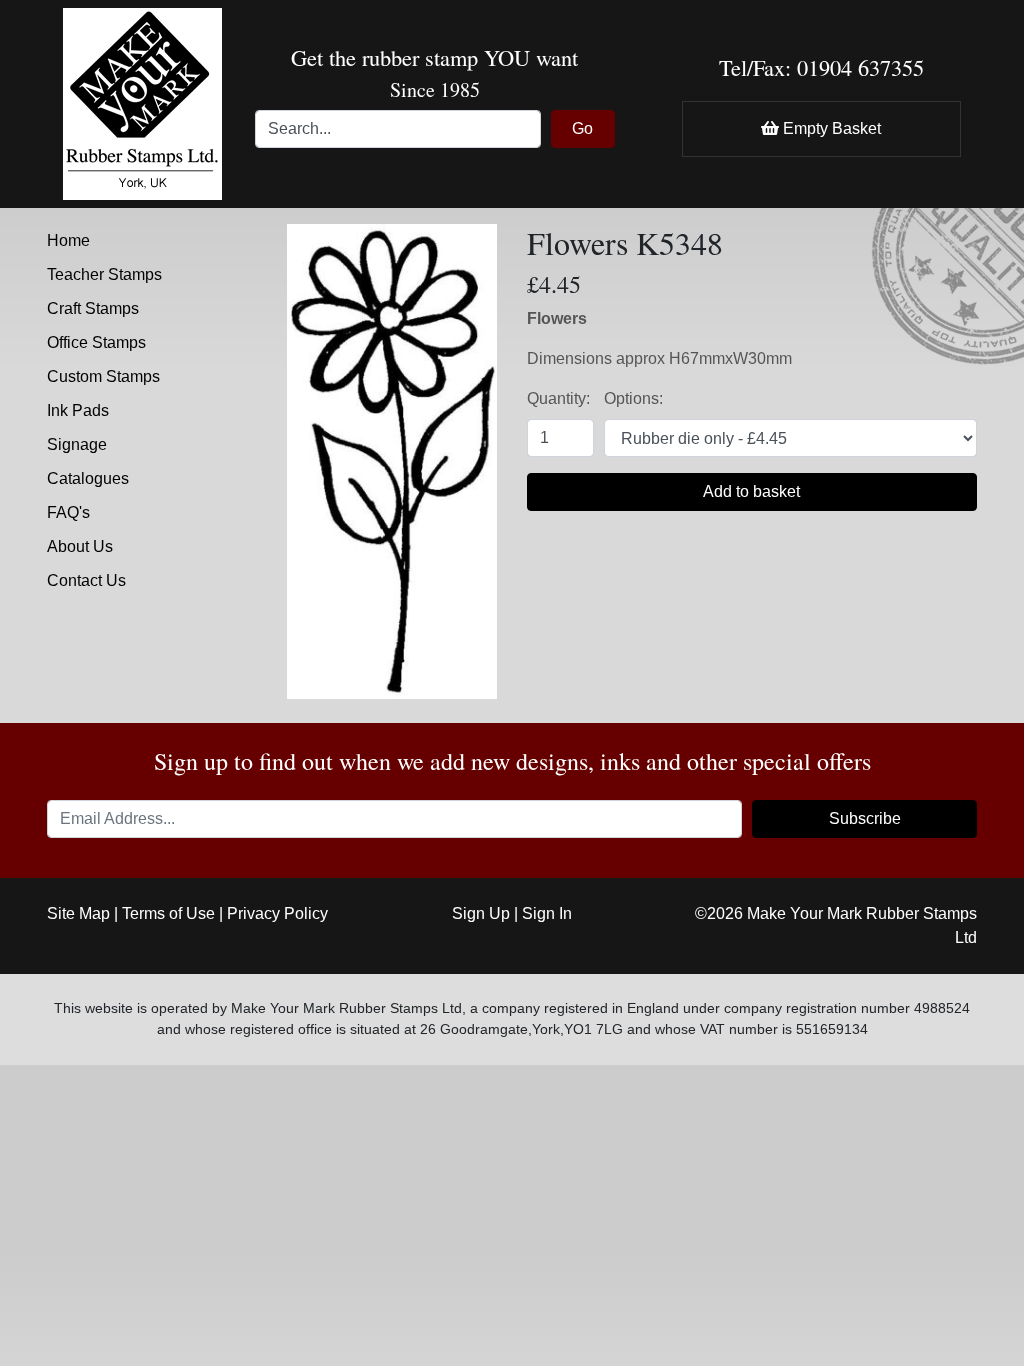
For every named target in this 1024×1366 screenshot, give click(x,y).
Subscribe (865, 818)
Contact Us (86, 580)
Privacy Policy (277, 913)
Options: (633, 398)
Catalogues (88, 478)
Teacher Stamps (104, 274)
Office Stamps (96, 342)
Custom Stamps (103, 376)
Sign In (547, 913)
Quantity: (558, 398)
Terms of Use (168, 913)
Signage (77, 444)
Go (582, 128)
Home (68, 240)
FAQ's (68, 512)
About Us (80, 546)
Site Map (78, 913)
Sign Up (481, 913)
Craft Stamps (93, 308)
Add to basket (751, 491)
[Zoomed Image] (392, 460)
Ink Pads (78, 410)
